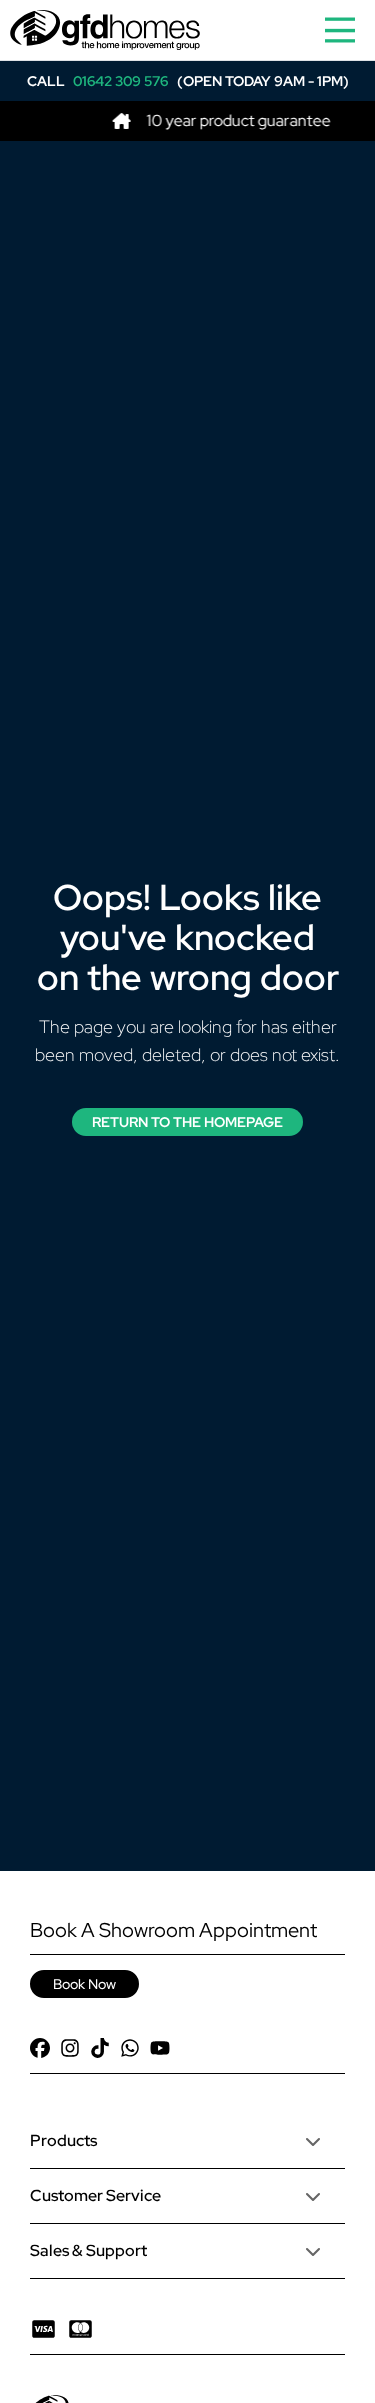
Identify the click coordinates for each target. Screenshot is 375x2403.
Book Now (84, 1984)
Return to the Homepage (187, 1122)
